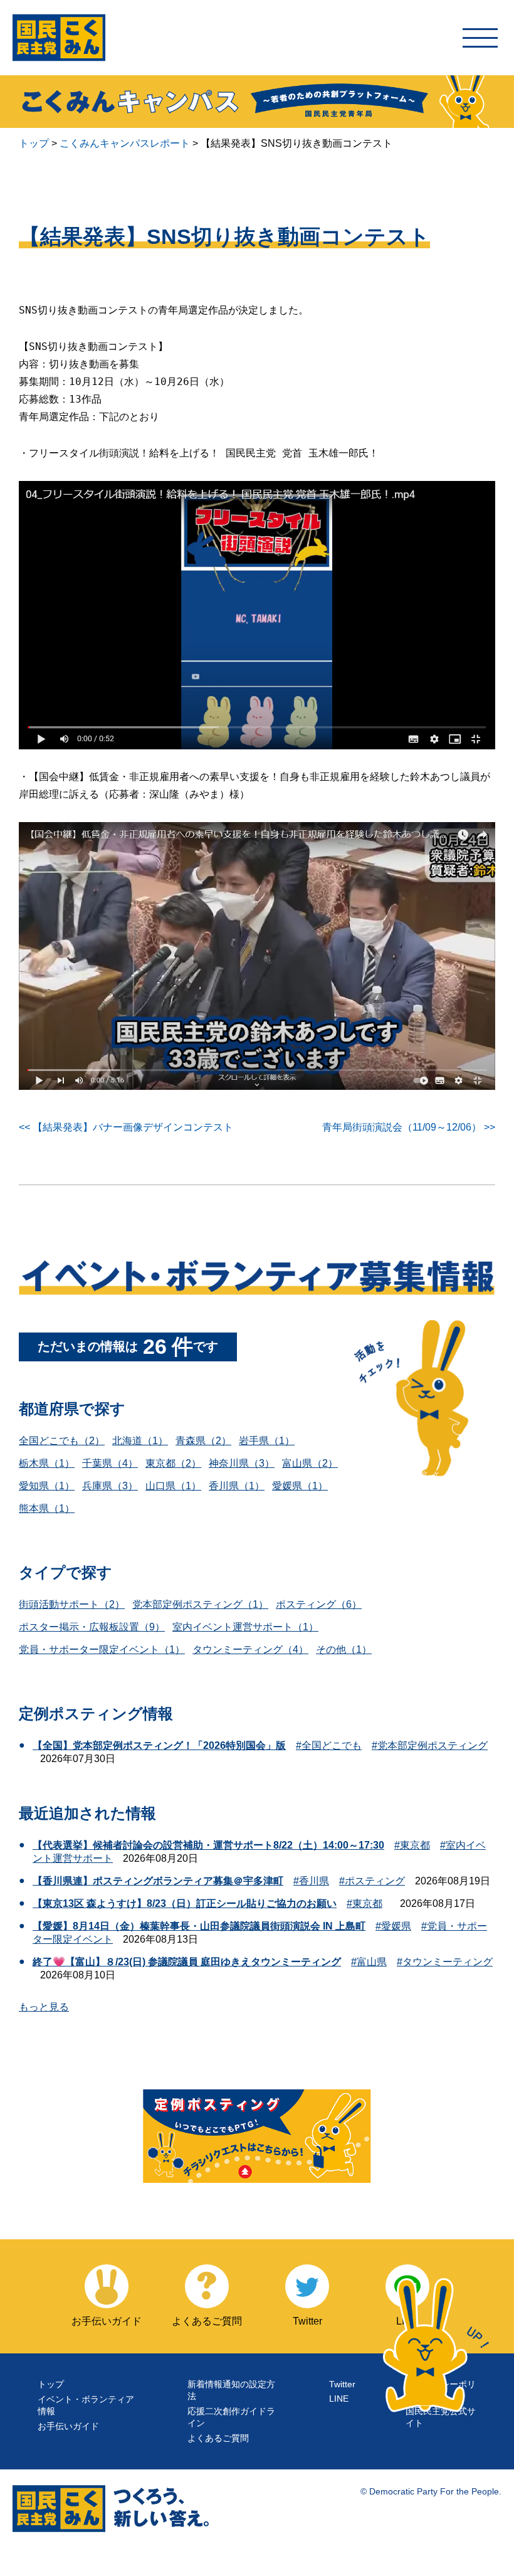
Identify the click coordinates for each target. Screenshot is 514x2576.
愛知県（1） (47, 1486)
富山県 (372, 1962)
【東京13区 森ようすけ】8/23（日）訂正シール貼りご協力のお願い (185, 1903)
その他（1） (344, 1650)
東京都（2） (173, 1463)
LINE (339, 2399)
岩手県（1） (267, 1441)
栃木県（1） (47, 1463)
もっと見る (44, 2007)
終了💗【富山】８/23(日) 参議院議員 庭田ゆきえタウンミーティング (187, 1962)
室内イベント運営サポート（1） (245, 1627)
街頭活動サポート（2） (72, 1604)
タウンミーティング (448, 1962)
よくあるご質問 (218, 2438)
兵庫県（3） (110, 1486)
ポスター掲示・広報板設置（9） (92, 1627)
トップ (51, 2384)
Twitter (342, 2384)
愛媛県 (396, 1926)
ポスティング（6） (319, 1604)
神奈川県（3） (242, 1463)
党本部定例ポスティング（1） (200, 1604)
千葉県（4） (110, 1463)
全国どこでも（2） (62, 1441)
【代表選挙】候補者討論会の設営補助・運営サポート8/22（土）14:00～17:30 (208, 1845)
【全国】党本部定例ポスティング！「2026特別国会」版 (159, 1745)
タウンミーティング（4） (250, 1650)
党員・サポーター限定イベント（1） (102, 1650)
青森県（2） (203, 1441)
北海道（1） (140, 1441)
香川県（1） (237, 1486)
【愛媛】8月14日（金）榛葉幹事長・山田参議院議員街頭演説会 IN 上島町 (199, 1926)
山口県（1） (173, 1486)
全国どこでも (332, 1745)
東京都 (415, 1845)
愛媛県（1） (300, 1486)
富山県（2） (310, 1463)
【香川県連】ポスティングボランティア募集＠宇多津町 (158, 1881)
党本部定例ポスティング (433, 1745)
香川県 (314, 1881)
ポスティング (375, 1881)
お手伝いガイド (68, 2426)
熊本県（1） (47, 1508)
